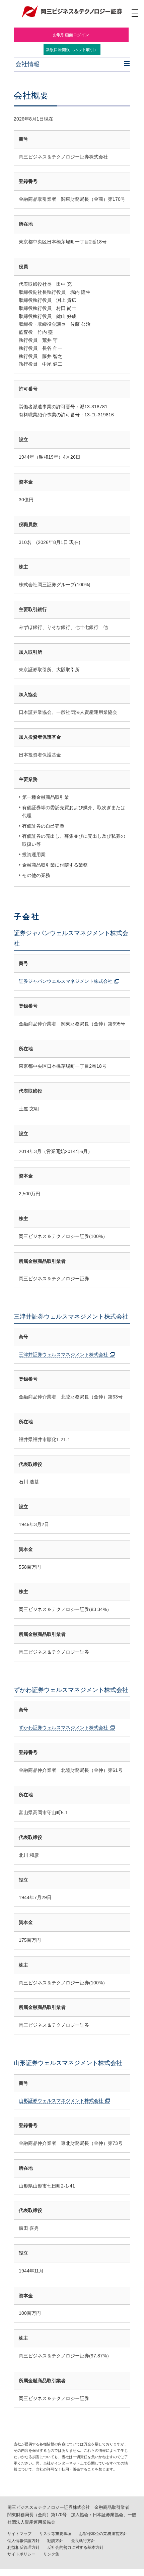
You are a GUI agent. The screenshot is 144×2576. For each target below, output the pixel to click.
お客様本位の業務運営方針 (103, 2534)
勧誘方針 (55, 2541)
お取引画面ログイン (71, 35)
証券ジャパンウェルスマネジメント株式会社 (66, 981)
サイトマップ (19, 2534)
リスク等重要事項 (55, 2534)
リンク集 (51, 2554)
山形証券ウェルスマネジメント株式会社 (61, 2101)
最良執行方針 (83, 2541)
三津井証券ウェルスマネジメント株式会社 (63, 1354)
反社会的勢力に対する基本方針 (75, 2547)
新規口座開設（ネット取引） (72, 50)
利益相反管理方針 (23, 2547)
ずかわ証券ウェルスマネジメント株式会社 (63, 1728)
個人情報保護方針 (23, 2541)
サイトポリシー (21, 2554)
